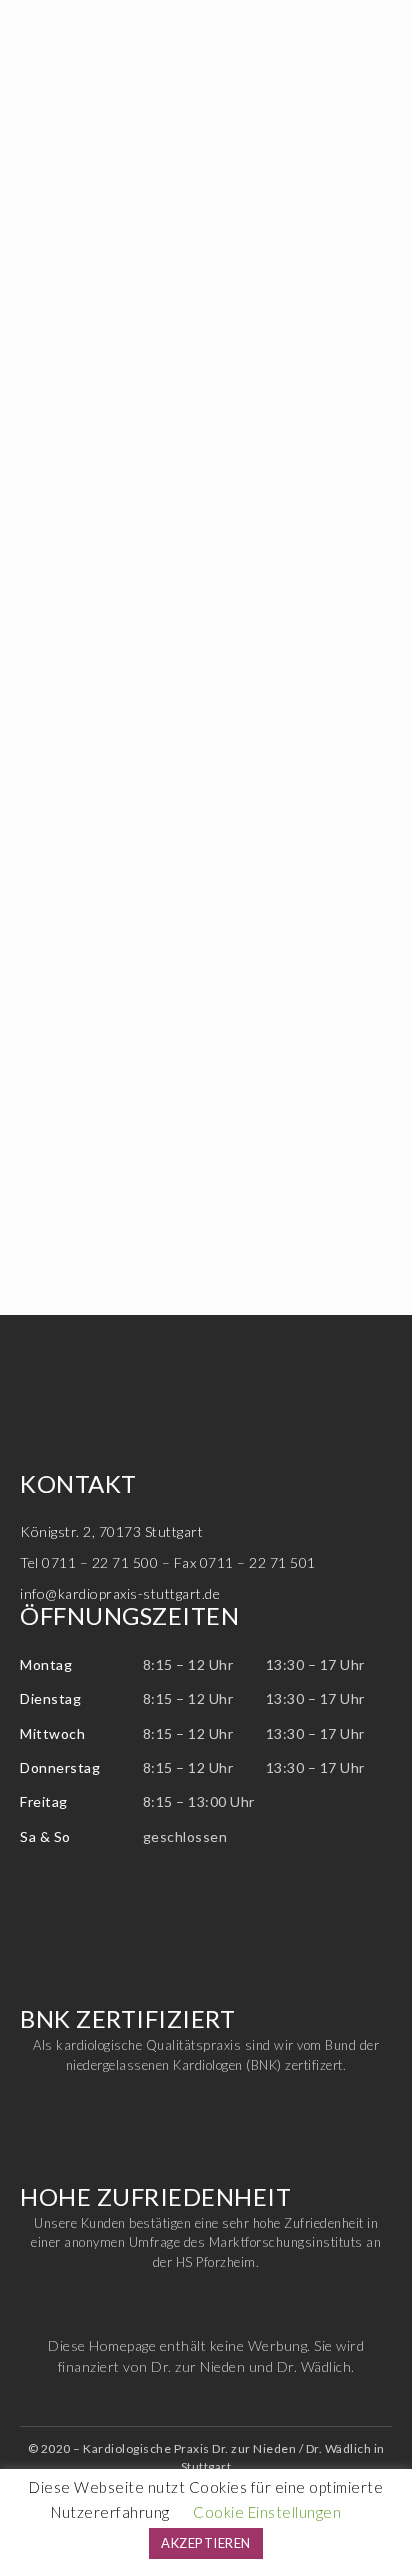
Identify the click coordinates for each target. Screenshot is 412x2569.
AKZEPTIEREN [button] (206, 2543)
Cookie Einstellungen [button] (267, 2512)
